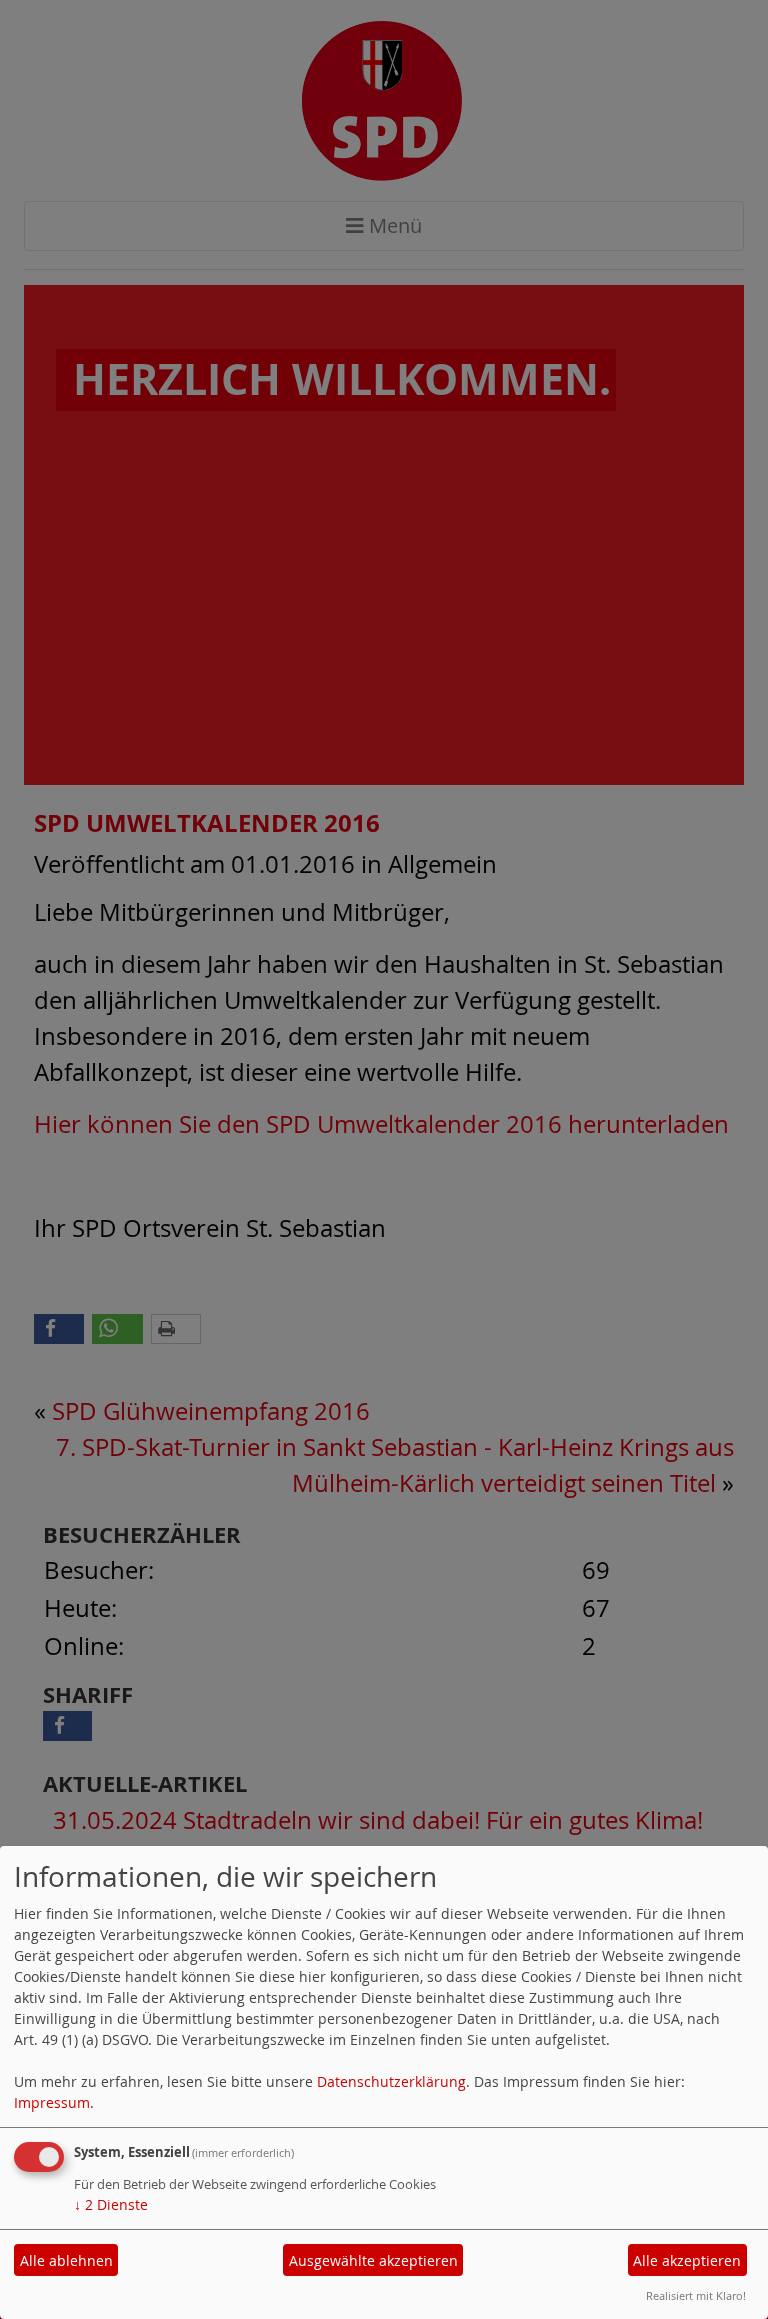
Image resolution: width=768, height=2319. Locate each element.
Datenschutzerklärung (391, 2081)
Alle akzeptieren (687, 2260)
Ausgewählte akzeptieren (373, 2260)
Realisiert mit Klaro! (696, 2295)
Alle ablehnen (66, 2260)
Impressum (52, 2102)
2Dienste (111, 2204)
